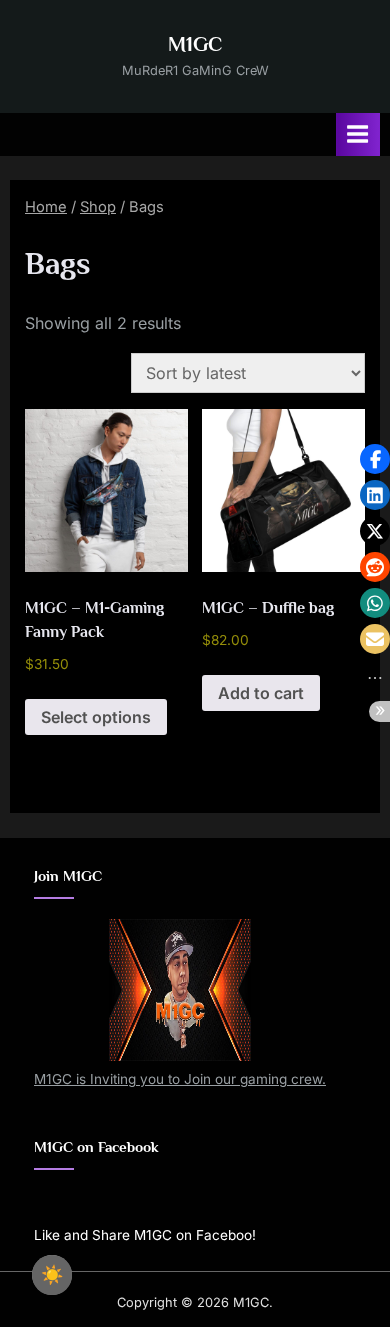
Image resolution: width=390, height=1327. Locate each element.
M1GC (195, 44)
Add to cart (261, 693)
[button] (375, 459)
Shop (98, 207)
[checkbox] (52, 1275)
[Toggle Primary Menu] (358, 134)
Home (46, 207)
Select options (96, 717)
